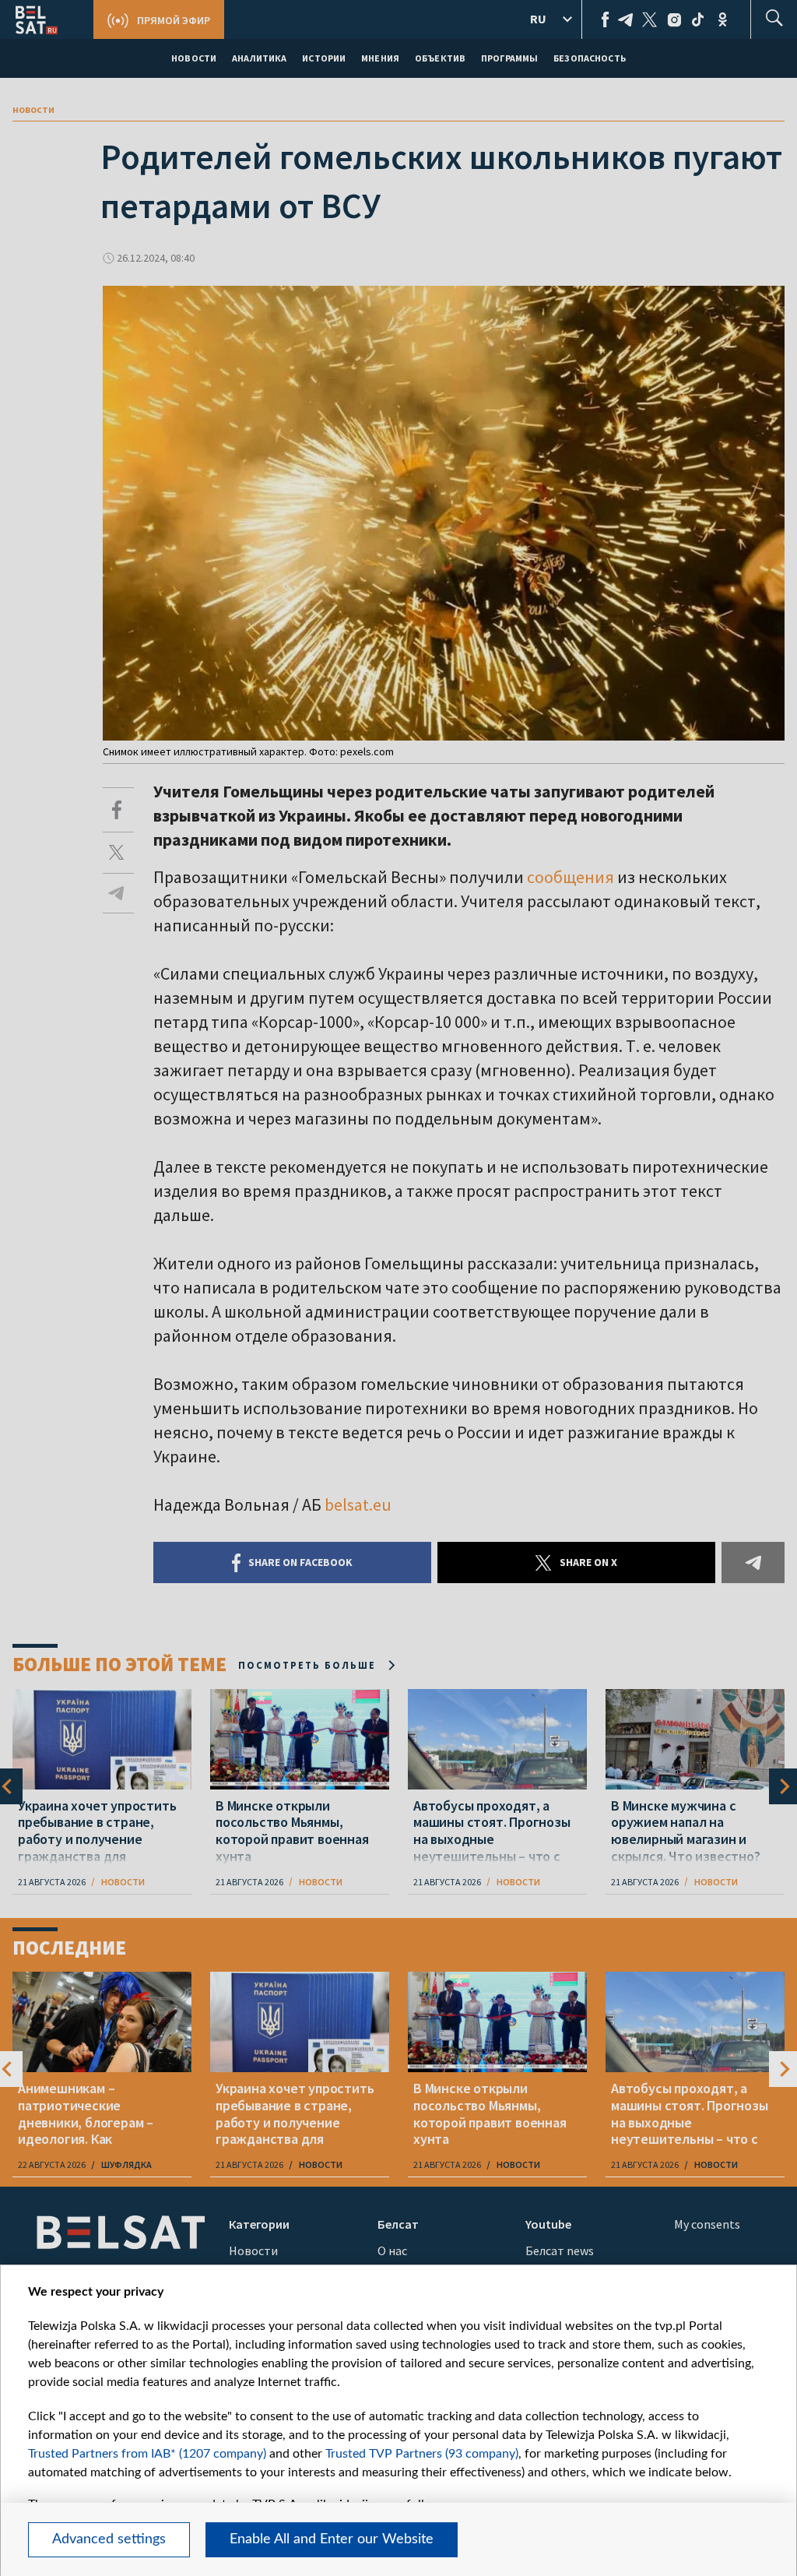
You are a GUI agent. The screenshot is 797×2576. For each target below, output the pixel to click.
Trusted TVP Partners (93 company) (422, 2454)
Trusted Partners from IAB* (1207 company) (147, 2454)
